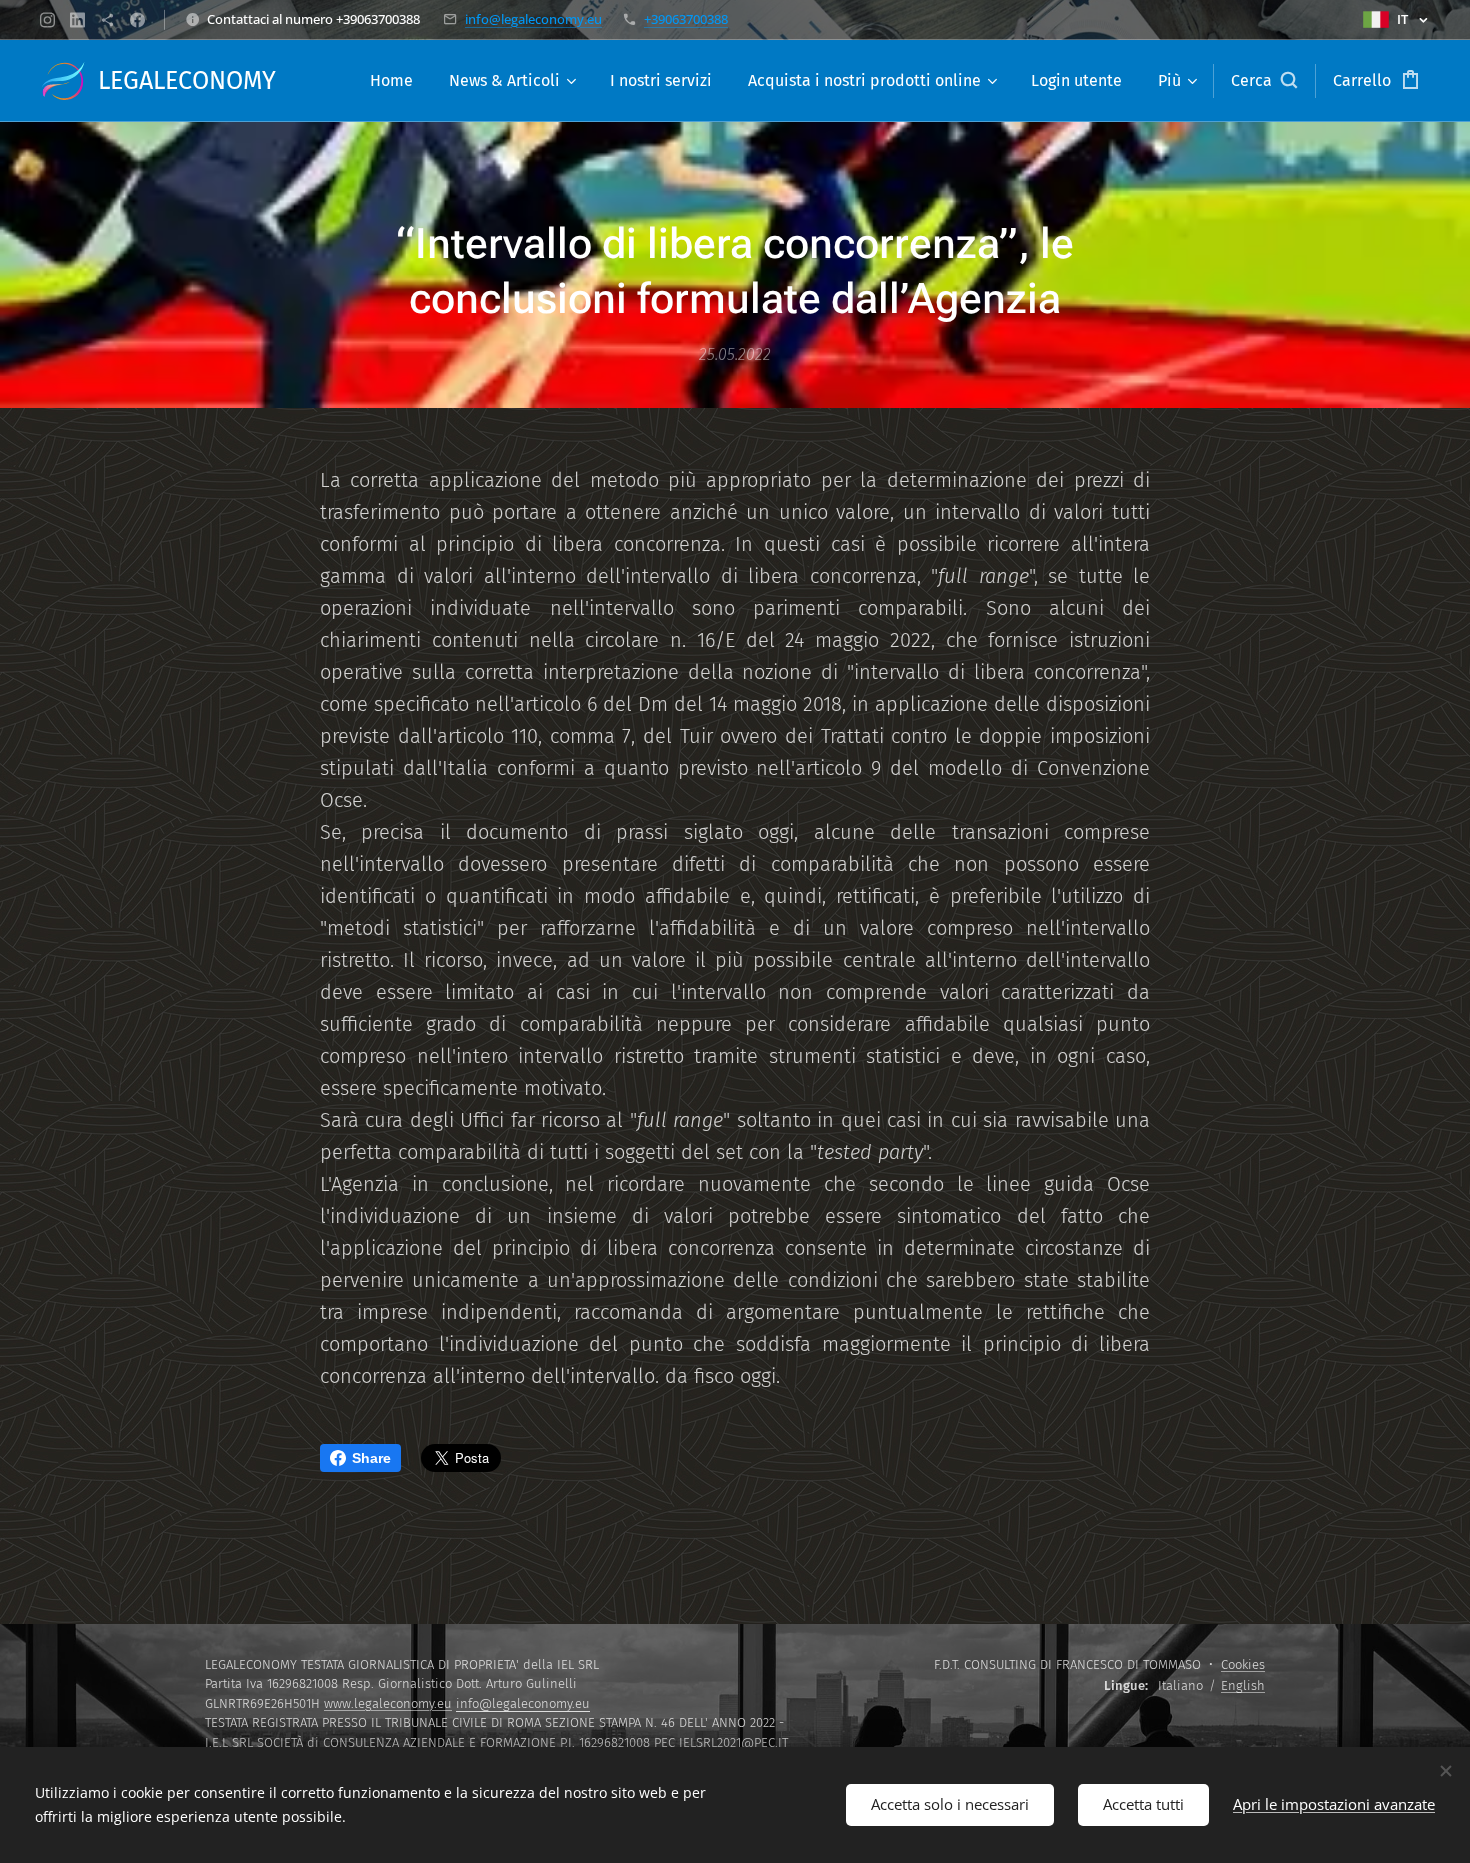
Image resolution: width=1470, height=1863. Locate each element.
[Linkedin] (77, 20)
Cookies (1243, 1664)
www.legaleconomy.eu (388, 1703)
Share (371, 1458)
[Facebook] (137, 20)
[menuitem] (391, 81)
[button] (1264, 81)
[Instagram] (47, 20)
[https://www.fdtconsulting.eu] (107, 20)
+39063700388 (686, 19)
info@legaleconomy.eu (533, 19)
